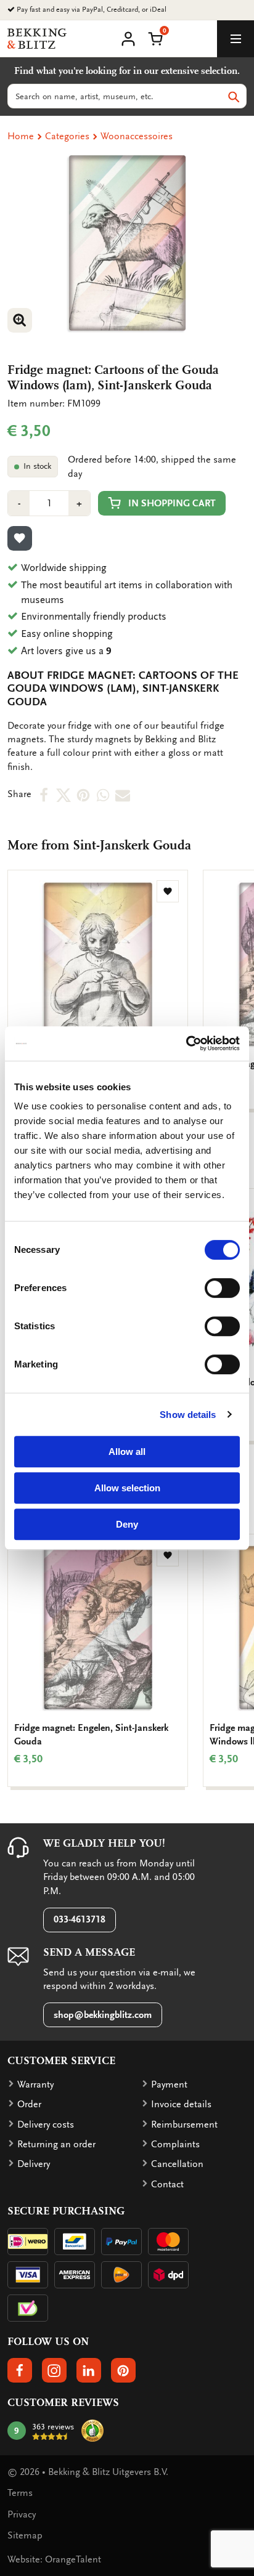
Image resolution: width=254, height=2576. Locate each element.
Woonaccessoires (137, 136)
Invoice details (181, 2104)
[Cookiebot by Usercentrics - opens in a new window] (186, 1043)
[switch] (222, 1288)
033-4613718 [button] (80, 1919)
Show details (188, 1415)
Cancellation (177, 2164)
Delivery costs (46, 2124)
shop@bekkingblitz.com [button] (103, 2015)
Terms (20, 2493)
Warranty (35, 2084)
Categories (67, 136)
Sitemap (25, 2535)
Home (21, 136)
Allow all (127, 1452)
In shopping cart (172, 503)
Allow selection (127, 1488)
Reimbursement (184, 2124)
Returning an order (56, 2144)
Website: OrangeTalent (54, 2559)
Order (29, 2104)
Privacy (22, 2514)
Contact (167, 2184)
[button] (155, 38)
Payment (169, 2084)
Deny (127, 1524)
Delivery (34, 2164)
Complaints (175, 2144)
